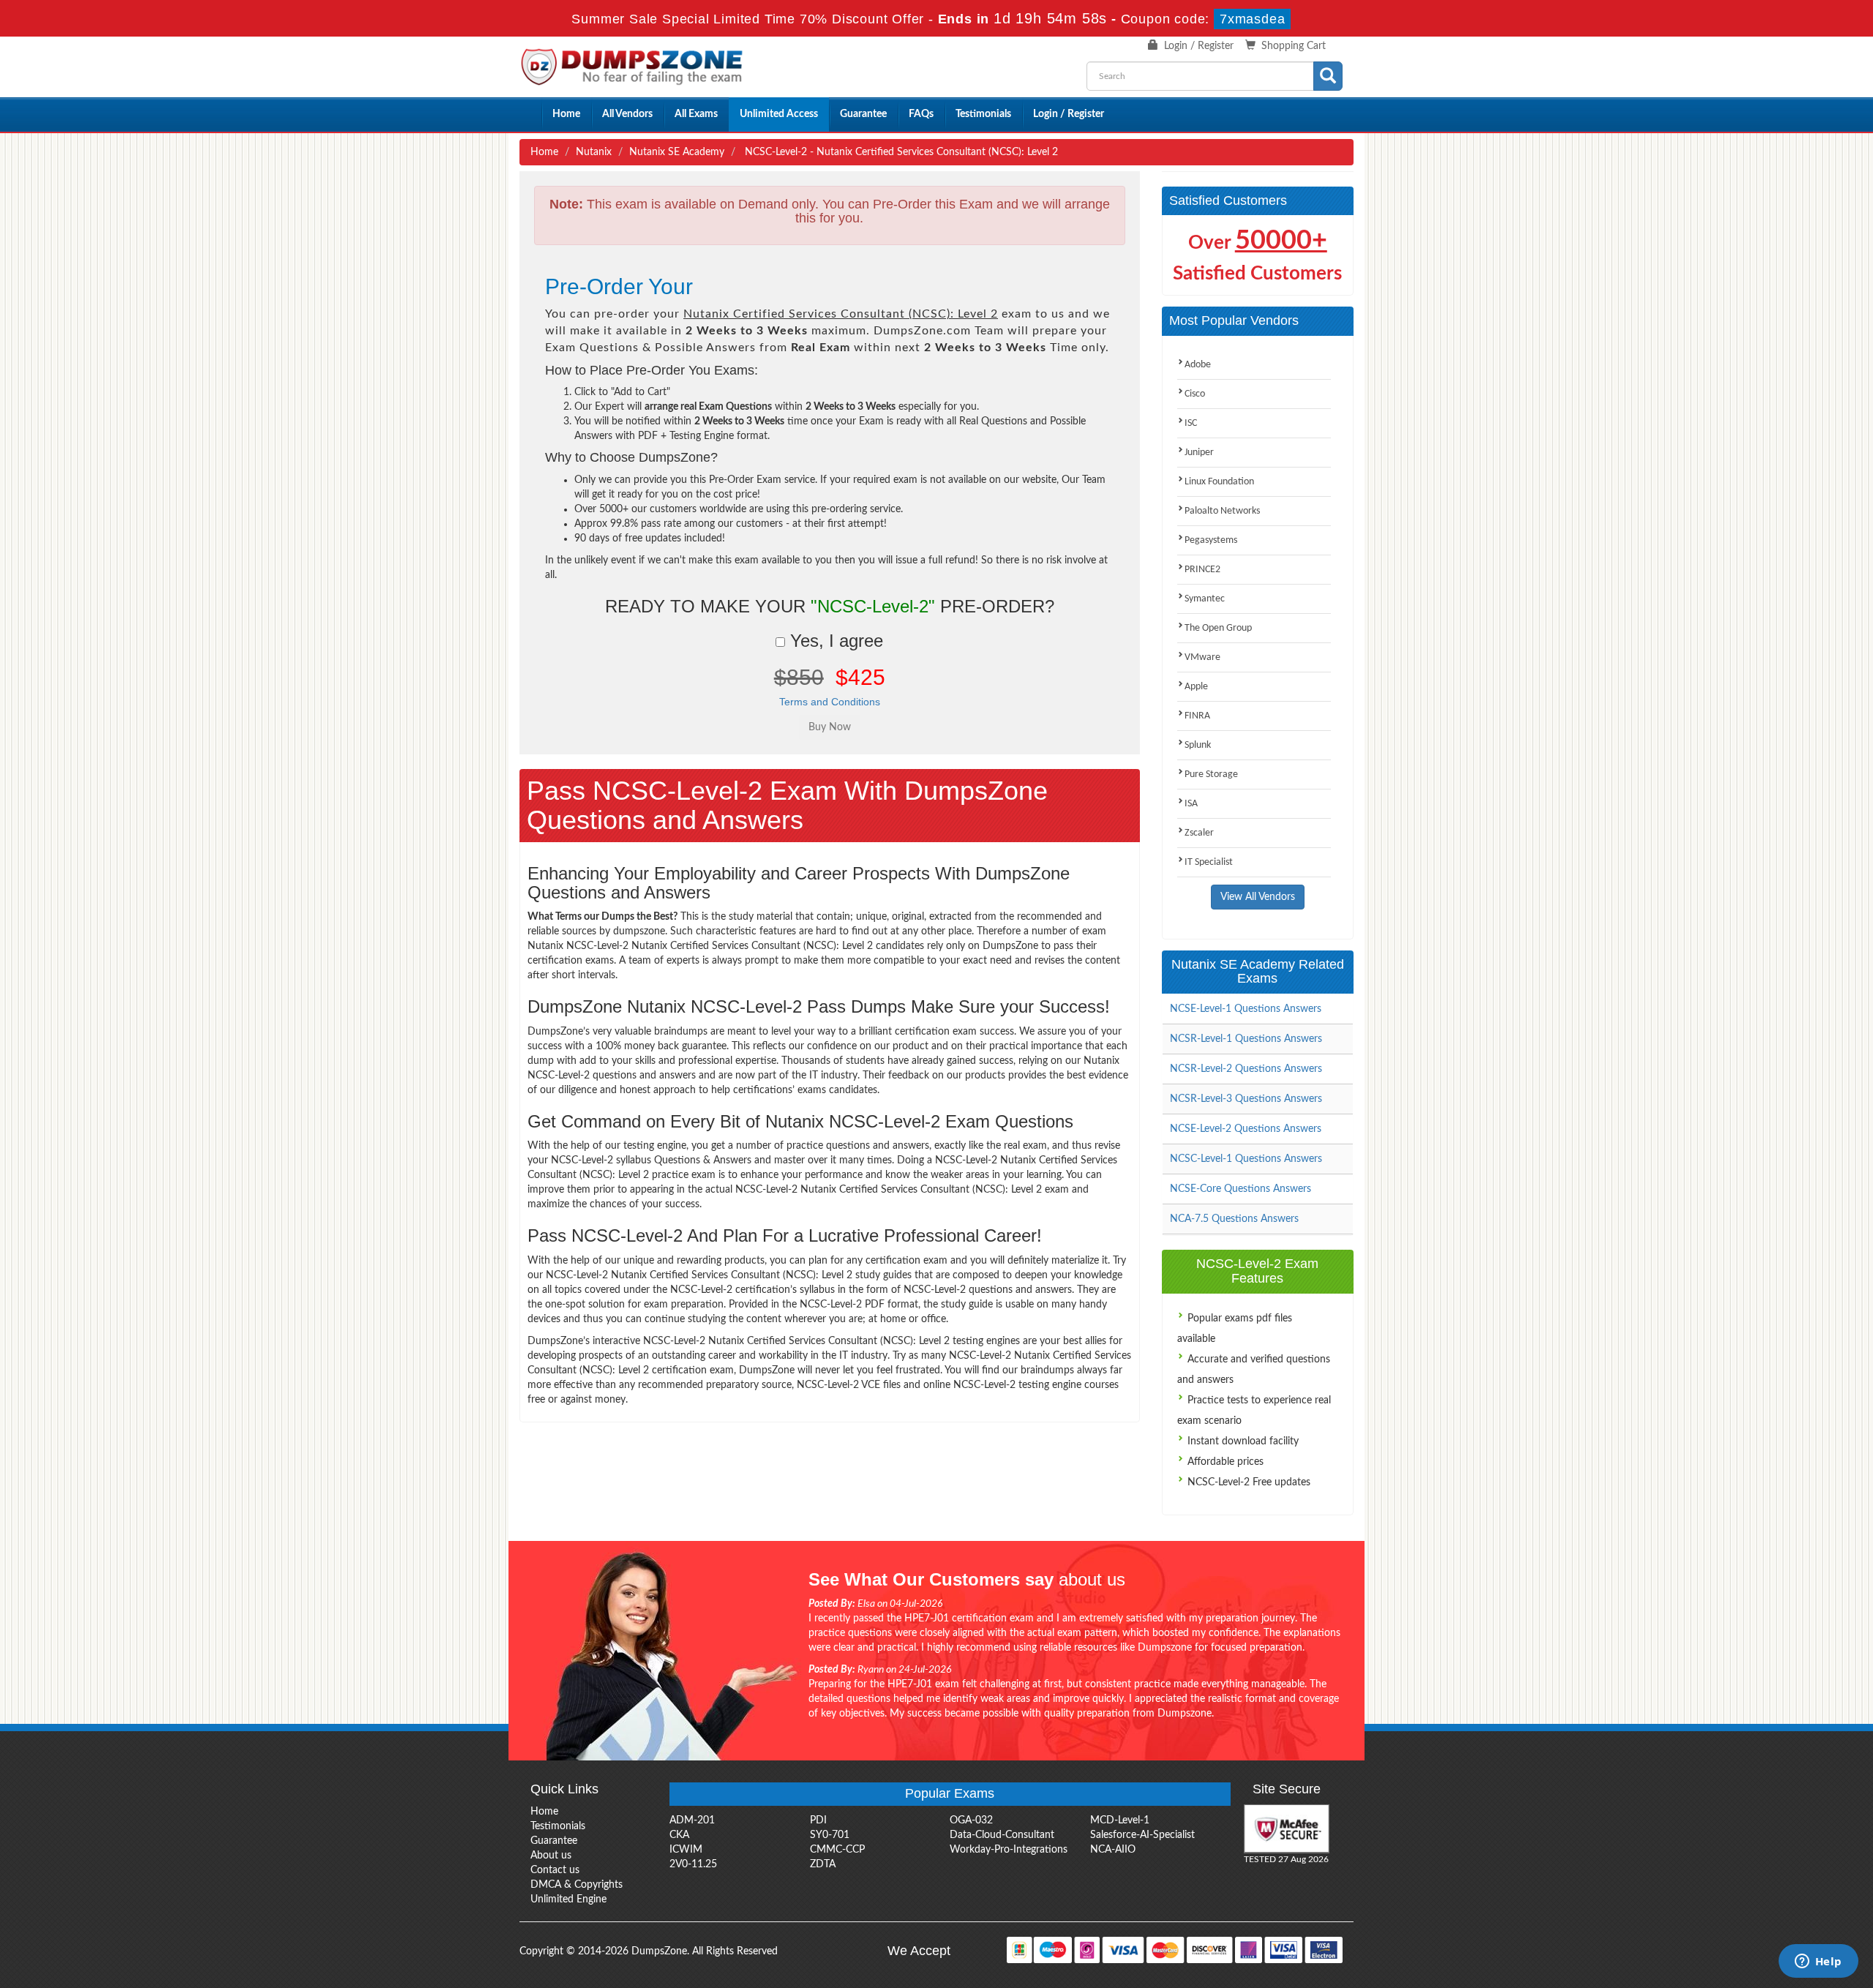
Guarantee (863, 114)
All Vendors (627, 114)
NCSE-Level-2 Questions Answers (1246, 1129)
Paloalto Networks (1222, 511)
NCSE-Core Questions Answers (1240, 1189)
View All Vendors (1258, 897)
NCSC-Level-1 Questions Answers (1246, 1159)
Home (566, 114)
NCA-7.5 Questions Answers (1234, 1219)
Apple (1196, 687)
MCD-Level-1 (1120, 1820)
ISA (1191, 804)
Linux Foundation (1219, 482)
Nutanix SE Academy (677, 152)
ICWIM (686, 1850)
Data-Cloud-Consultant (1002, 1835)
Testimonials (983, 114)
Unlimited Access (779, 114)
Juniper (1199, 453)
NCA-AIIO (1113, 1850)
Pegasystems (1211, 540)
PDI (818, 1820)
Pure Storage (1211, 774)
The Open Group (1218, 628)
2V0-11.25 (693, 1864)
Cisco (1195, 394)
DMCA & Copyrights (577, 1885)
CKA (679, 1835)
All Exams (696, 114)
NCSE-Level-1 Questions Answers (1246, 1009)
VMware (1202, 657)
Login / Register (1199, 46)
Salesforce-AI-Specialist (1142, 1835)
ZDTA (823, 1864)
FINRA (1197, 716)
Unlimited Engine (568, 1899)
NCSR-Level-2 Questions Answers (1246, 1069)
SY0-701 (830, 1835)
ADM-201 (692, 1820)
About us (551, 1856)
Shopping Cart (1294, 46)
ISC (1191, 423)
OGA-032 (971, 1820)
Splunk (1198, 745)
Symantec (1205, 599)
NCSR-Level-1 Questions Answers (1246, 1039)
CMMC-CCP (837, 1850)
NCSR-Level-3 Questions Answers (1246, 1099)
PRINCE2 (1202, 570)
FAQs (921, 114)
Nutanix (594, 152)
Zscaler (1199, 833)
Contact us (555, 1870)
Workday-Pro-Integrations (1009, 1850)
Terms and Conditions (830, 702)
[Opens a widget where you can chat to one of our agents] (1818, 1962)
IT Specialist (1209, 862)
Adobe (1198, 365)
